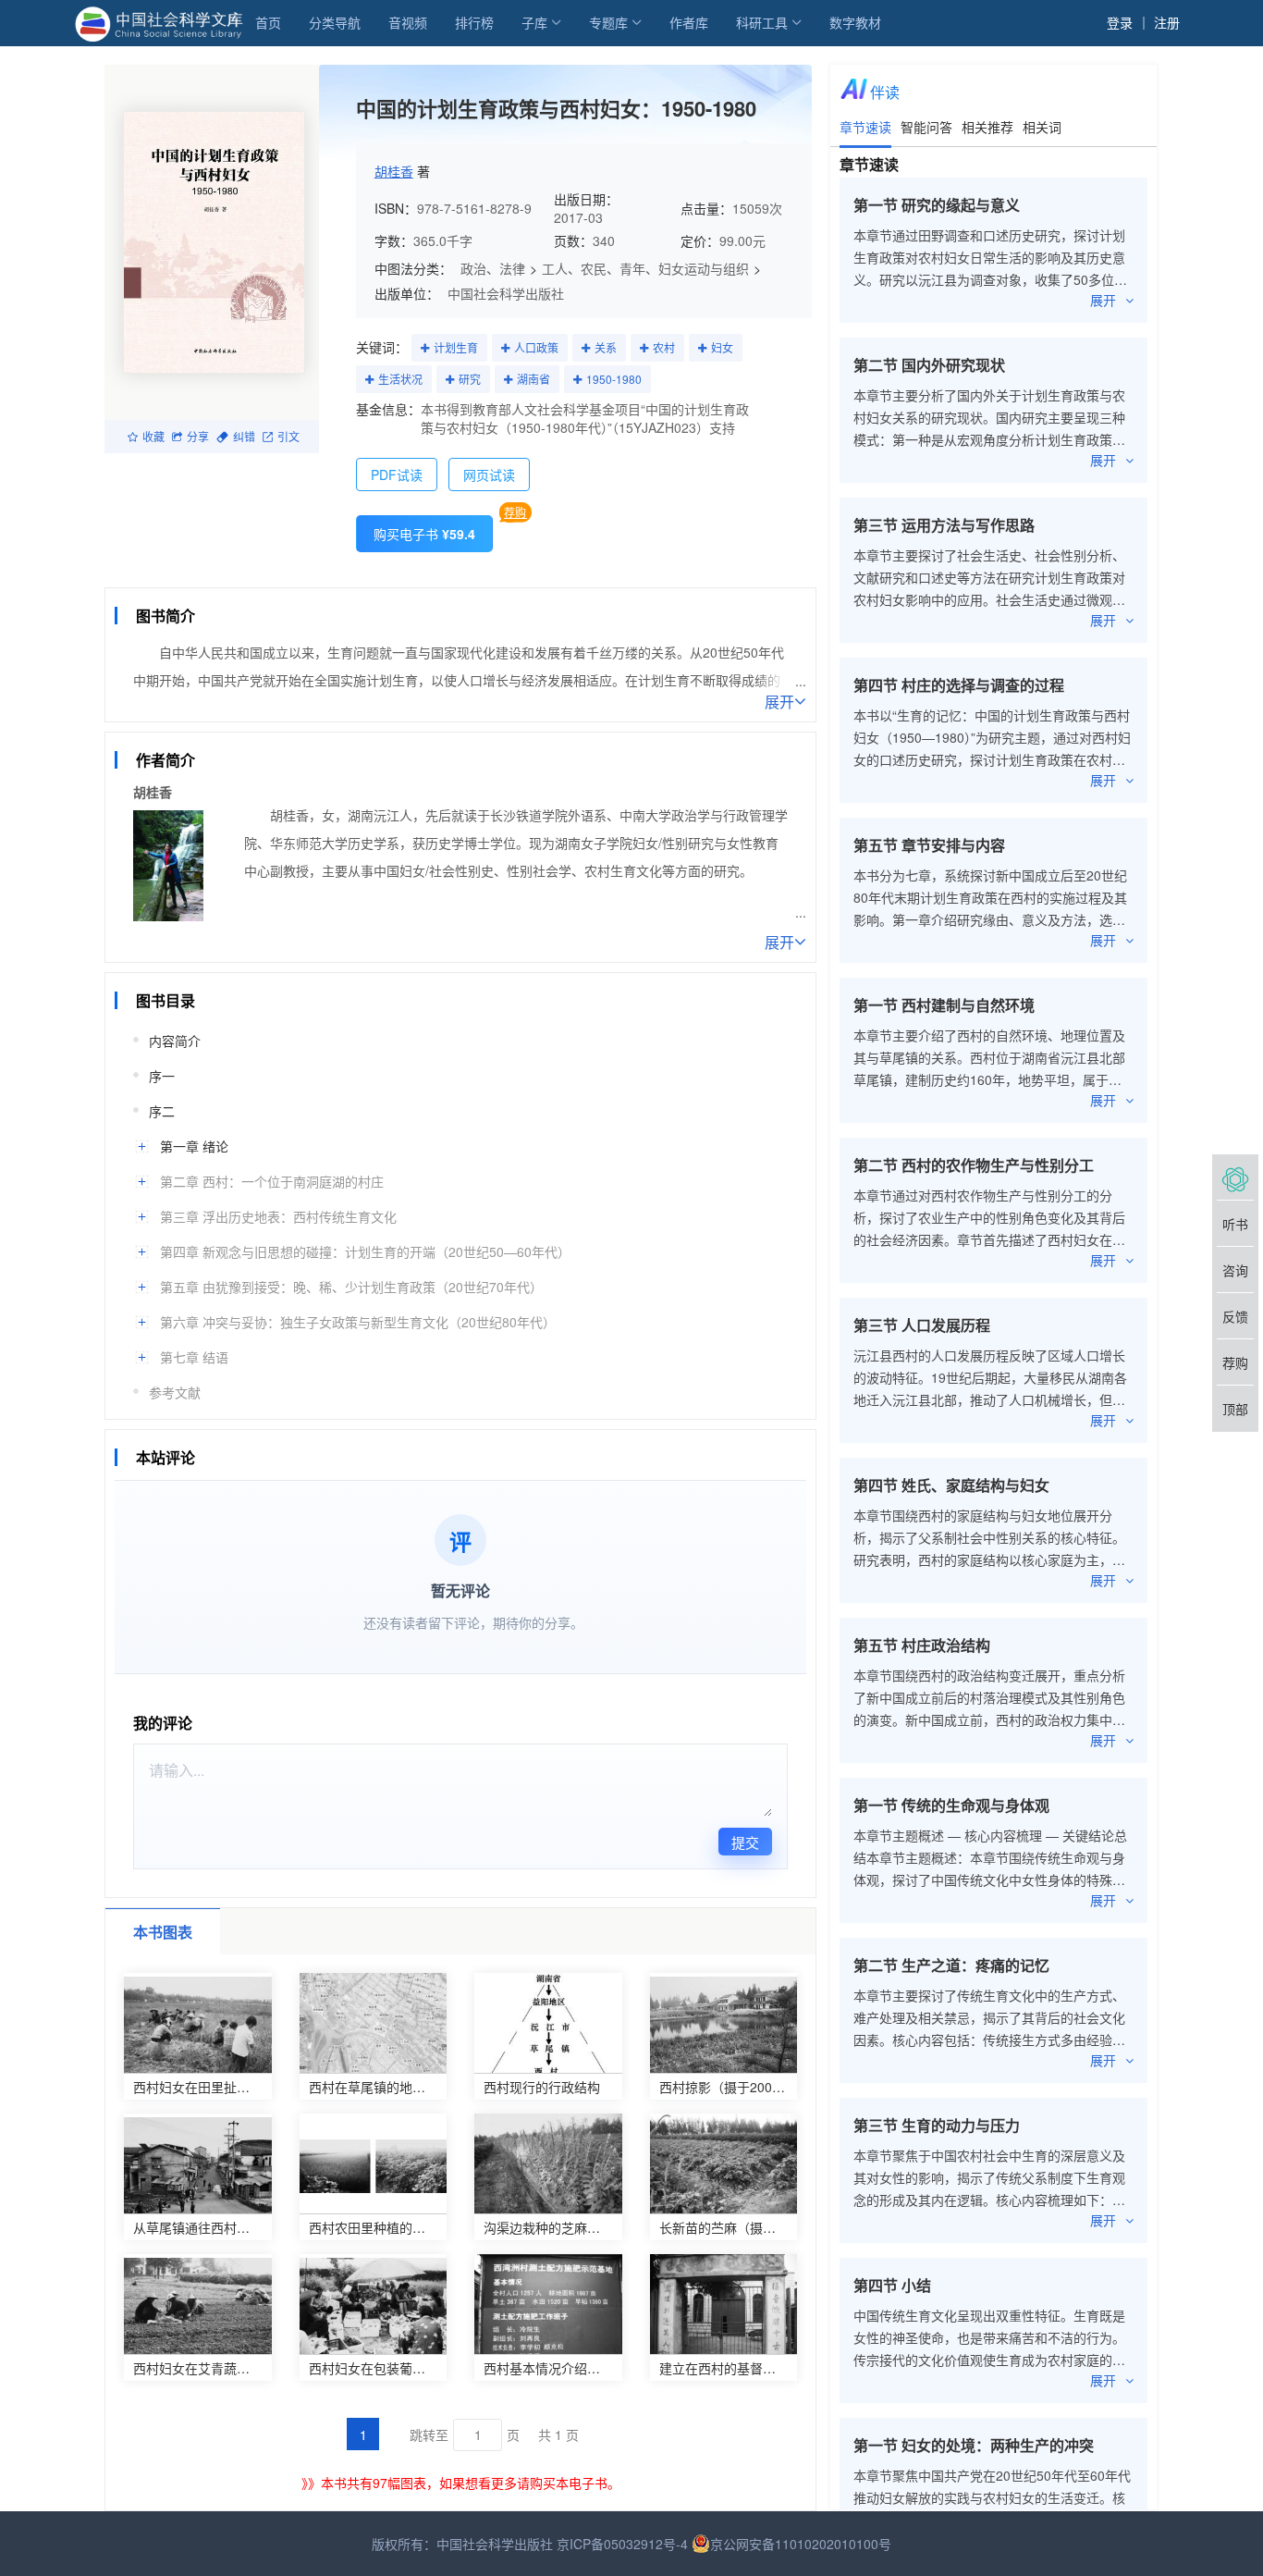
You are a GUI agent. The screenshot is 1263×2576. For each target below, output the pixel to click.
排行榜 (474, 22)
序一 (162, 1076)
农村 (664, 347)
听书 (1235, 1224)
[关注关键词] (425, 349)
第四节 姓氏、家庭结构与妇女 (951, 1485)
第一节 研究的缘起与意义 (937, 205)
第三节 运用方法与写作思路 (944, 525)
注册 (1167, 22)
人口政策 (536, 347)
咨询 (1235, 1270)
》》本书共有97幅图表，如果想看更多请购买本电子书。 (461, 2483)
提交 (745, 1842)
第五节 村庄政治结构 (922, 1645)
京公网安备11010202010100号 (801, 2544)
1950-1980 (614, 379)
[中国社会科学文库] (162, 22)
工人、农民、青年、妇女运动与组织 (645, 268)
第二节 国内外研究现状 (929, 365)
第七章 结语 (194, 1357)
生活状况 (400, 379)
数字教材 (855, 22)
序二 (162, 1111)
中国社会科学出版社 (506, 293)
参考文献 (175, 1392)
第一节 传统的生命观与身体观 (951, 1805)
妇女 (722, 347)
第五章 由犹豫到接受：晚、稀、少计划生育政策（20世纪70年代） (351, 1287)
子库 (534, 22)
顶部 (1235, 1409)
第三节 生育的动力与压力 (937, 2125)
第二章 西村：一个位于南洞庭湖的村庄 (272, 1181)
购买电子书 (424, 534)
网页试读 (489, 475)
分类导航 (335, 22)
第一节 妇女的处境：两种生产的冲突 (974, 2445)
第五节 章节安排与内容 (929, 845)
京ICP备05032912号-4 (622, 2544)
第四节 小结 (892, 2285)
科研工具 (762, 22)
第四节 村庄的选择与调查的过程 (959, 685)
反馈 (1235, 1316)
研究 (470, 379)
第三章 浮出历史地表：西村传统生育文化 (278, 1216)
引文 (288, 436)
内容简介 (175, 1041)
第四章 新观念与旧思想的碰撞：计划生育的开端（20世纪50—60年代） (365, 1251)
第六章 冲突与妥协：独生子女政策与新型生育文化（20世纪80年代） (358, 1322)
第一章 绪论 (194, 1146)
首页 (268, 22)
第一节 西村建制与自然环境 (944, 1005)
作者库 (689, 22)
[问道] (1235, 1177)
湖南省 (533, 379)
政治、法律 (493, 268)
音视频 (408, 22)
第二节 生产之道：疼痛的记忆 (951, 1965)
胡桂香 (394, 171)
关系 (606, 347)
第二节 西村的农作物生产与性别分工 (974, 1165)
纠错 (244, 436)
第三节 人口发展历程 (922, 1325)
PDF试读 (397, 475)
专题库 (608, 22)
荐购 (515, 512)
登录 (1120, 22)
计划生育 (456, 347)
